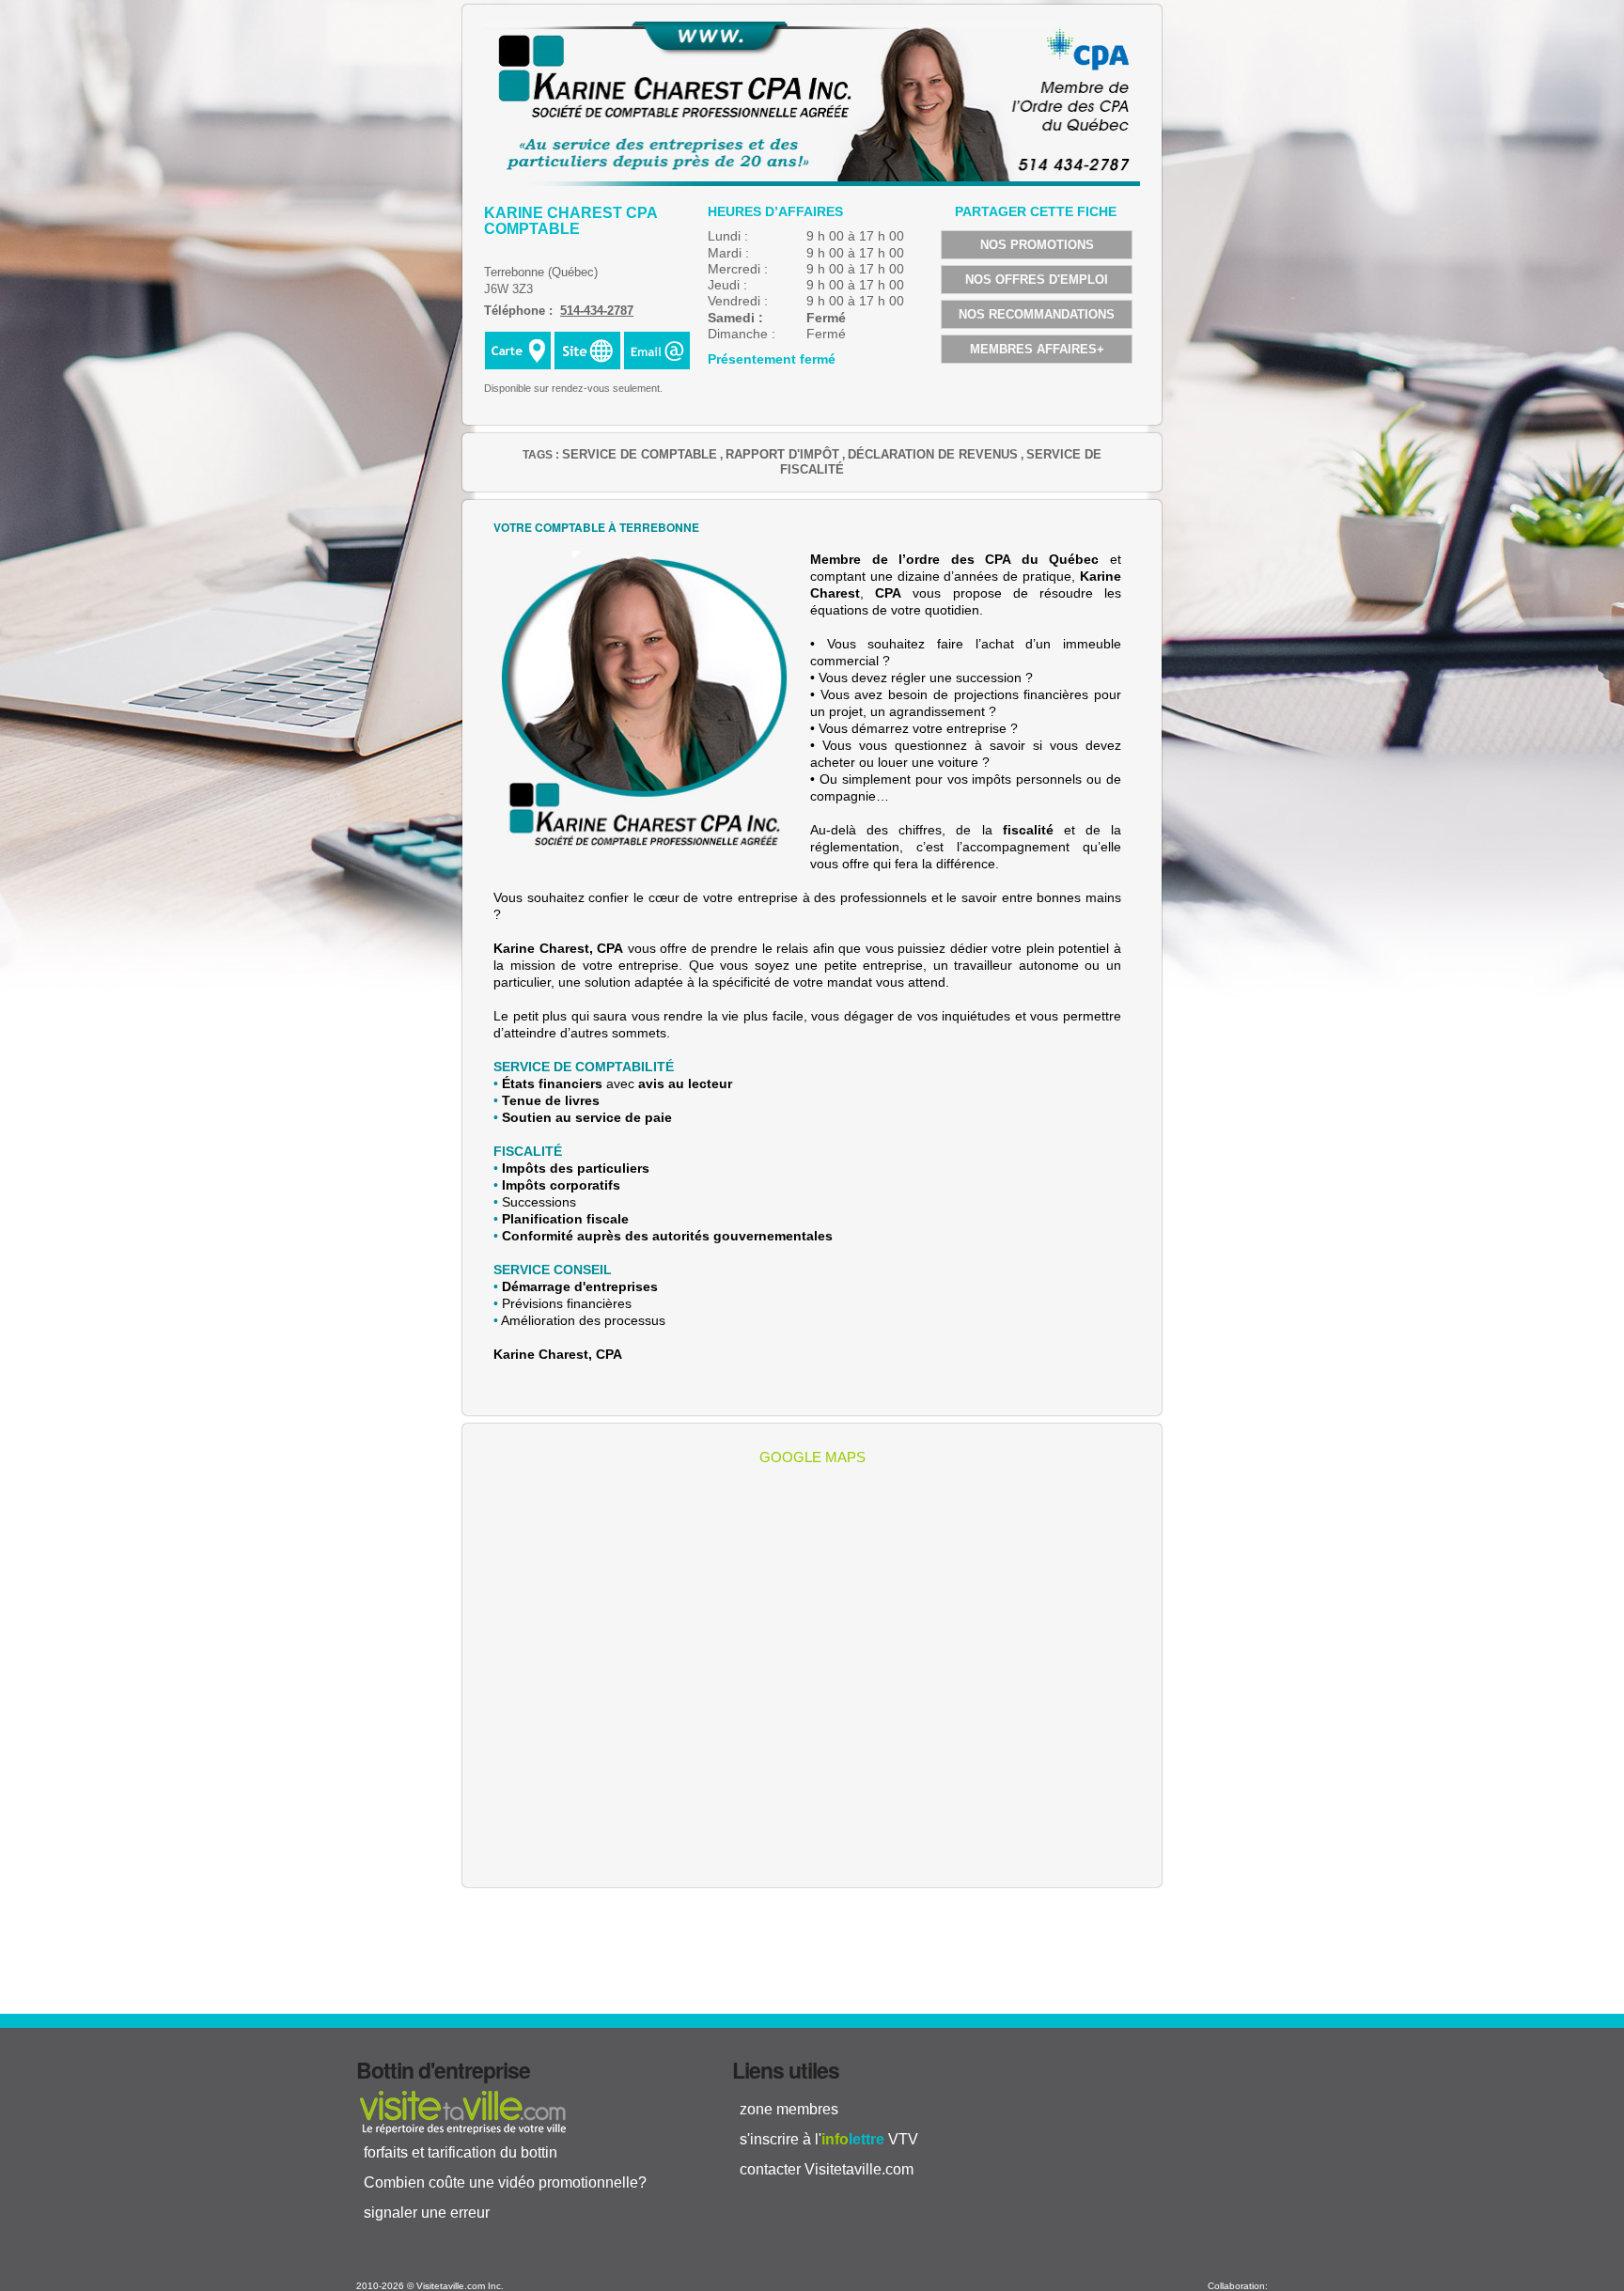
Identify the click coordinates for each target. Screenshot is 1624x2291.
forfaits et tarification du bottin (461, 2152)
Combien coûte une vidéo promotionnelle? (505, 2182)
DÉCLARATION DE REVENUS (933, 454)
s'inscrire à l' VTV (829, 2139)
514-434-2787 (597, 311)
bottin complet (462, 2112)
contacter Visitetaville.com (827, 2169)
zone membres (789, 2109)
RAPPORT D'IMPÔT (782, 454)
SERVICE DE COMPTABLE (640, 454)
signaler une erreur (427, 2213)
